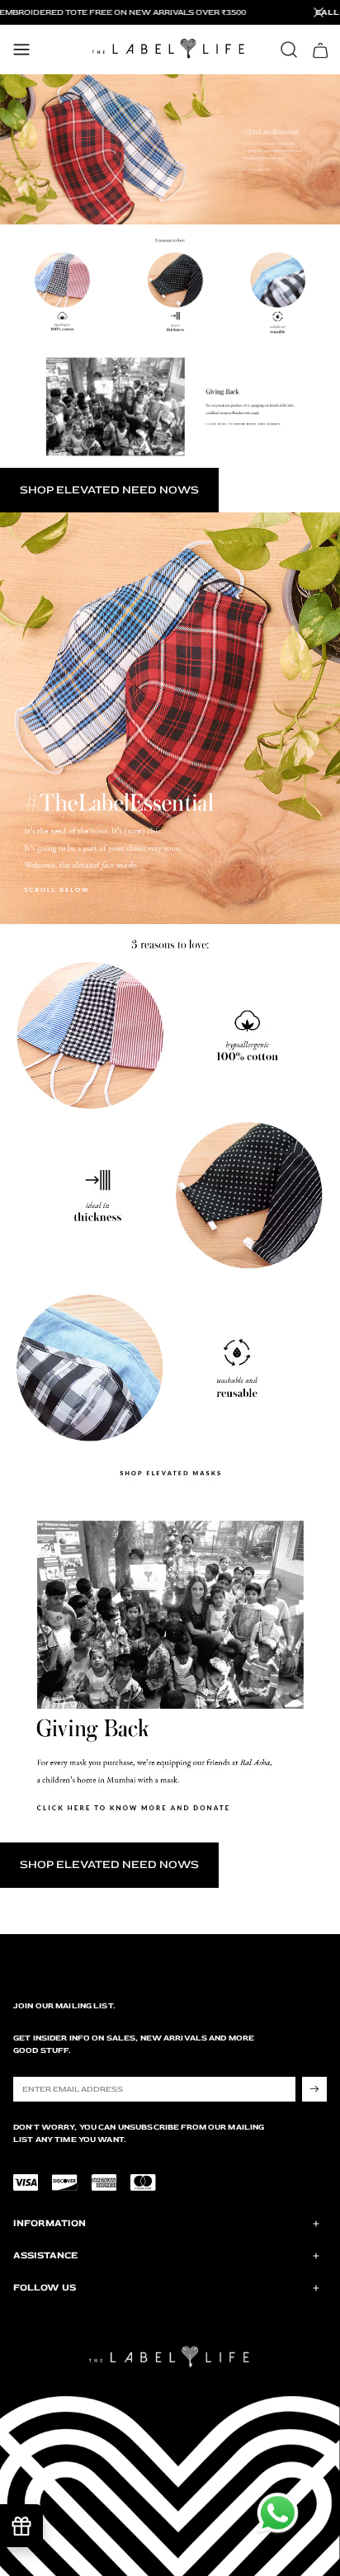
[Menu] (21, 50)
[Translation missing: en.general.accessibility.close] (319, 12)
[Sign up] (314, 2089)
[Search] (289, 50)
